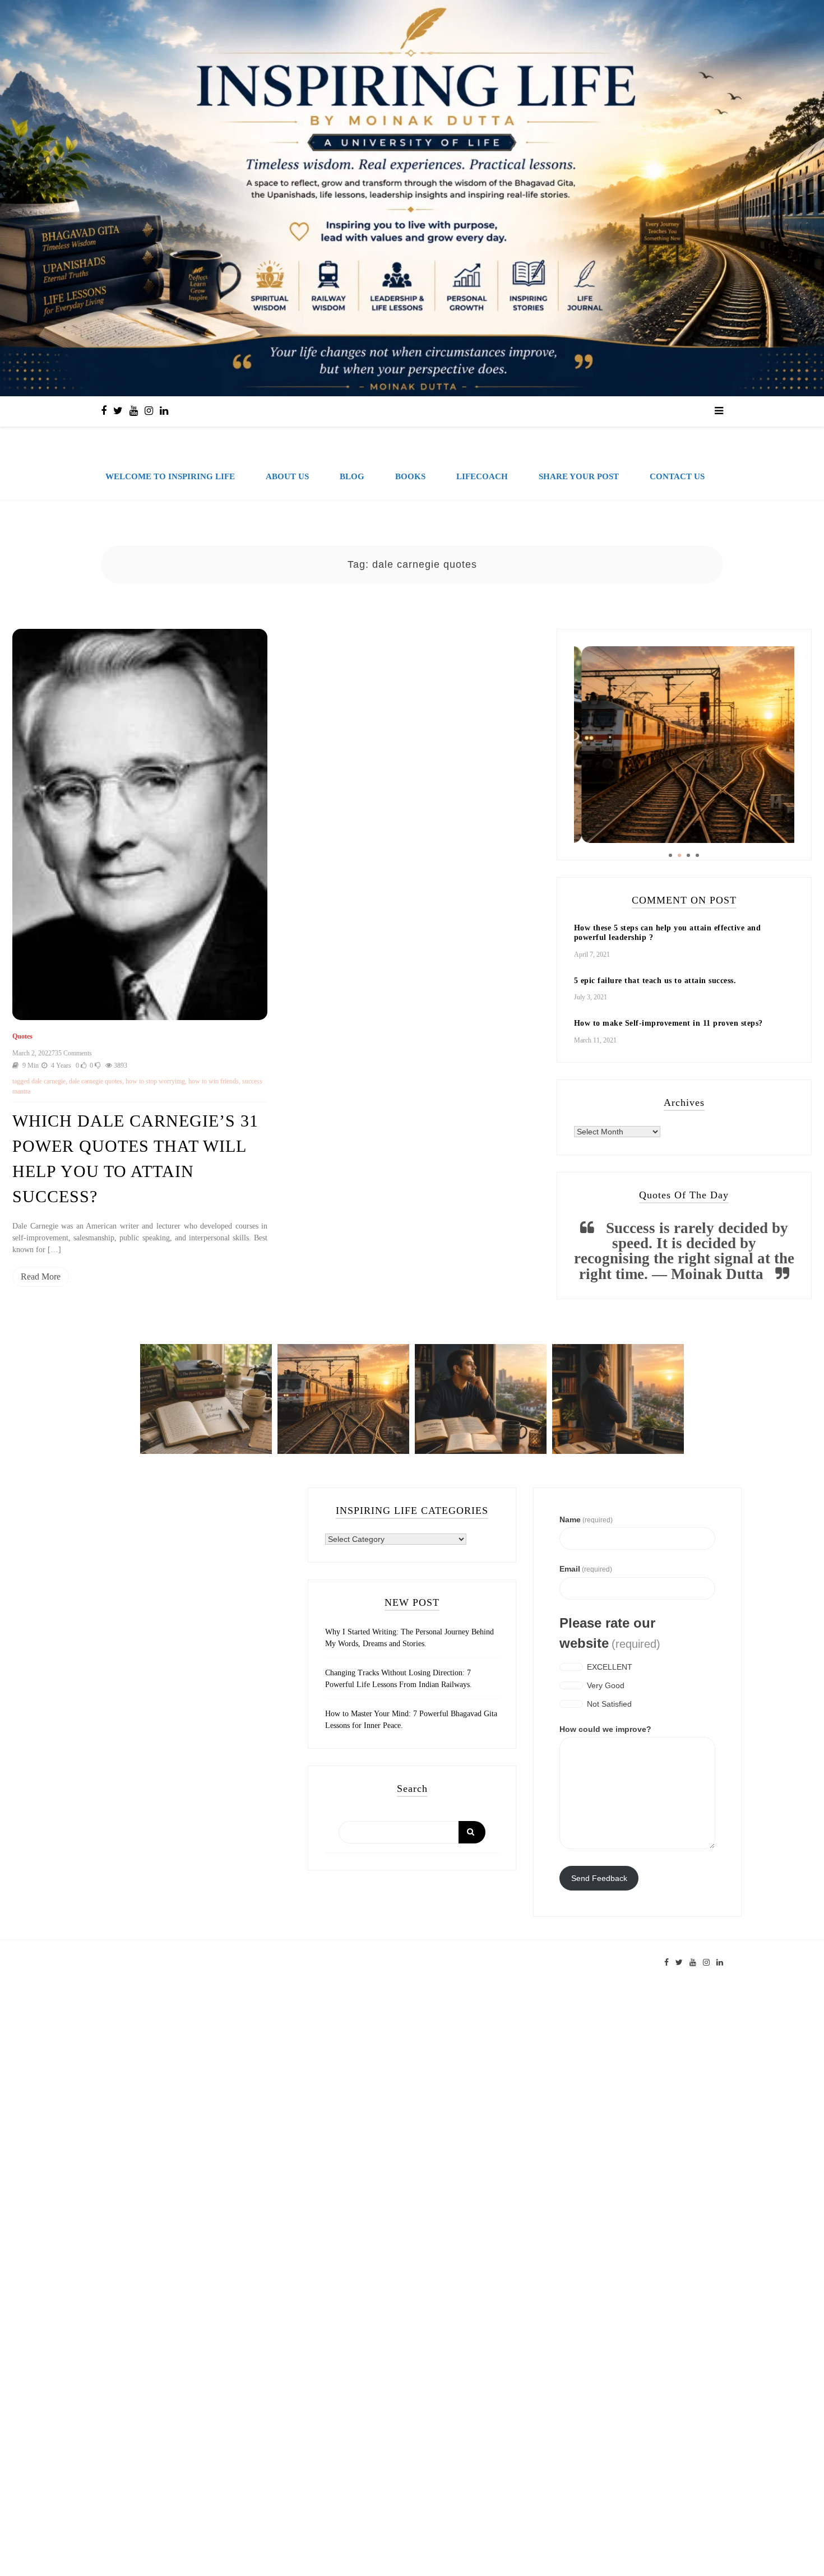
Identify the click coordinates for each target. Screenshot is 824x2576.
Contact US (677, 476)
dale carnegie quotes (96, 1081)
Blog (352, 476)
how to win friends (214, 1081)
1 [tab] (670, 855)
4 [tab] (697, 855)
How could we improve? (605, 1729)
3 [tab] (688, 855)
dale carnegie (48, 1081)
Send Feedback (599, 1878)
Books (410, 476)
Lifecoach (482, 476)
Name (586, 1519)
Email (586, 1569)
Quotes (22, 1036)
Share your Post (579, 476)
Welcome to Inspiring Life (170, 476)
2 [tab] (679, 855)
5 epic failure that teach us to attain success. (655, 981)
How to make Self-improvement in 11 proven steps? (668, 1023)
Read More (41, 1277)
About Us (287, 476)
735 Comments (72, 1053)
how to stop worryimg (155, 1081)
